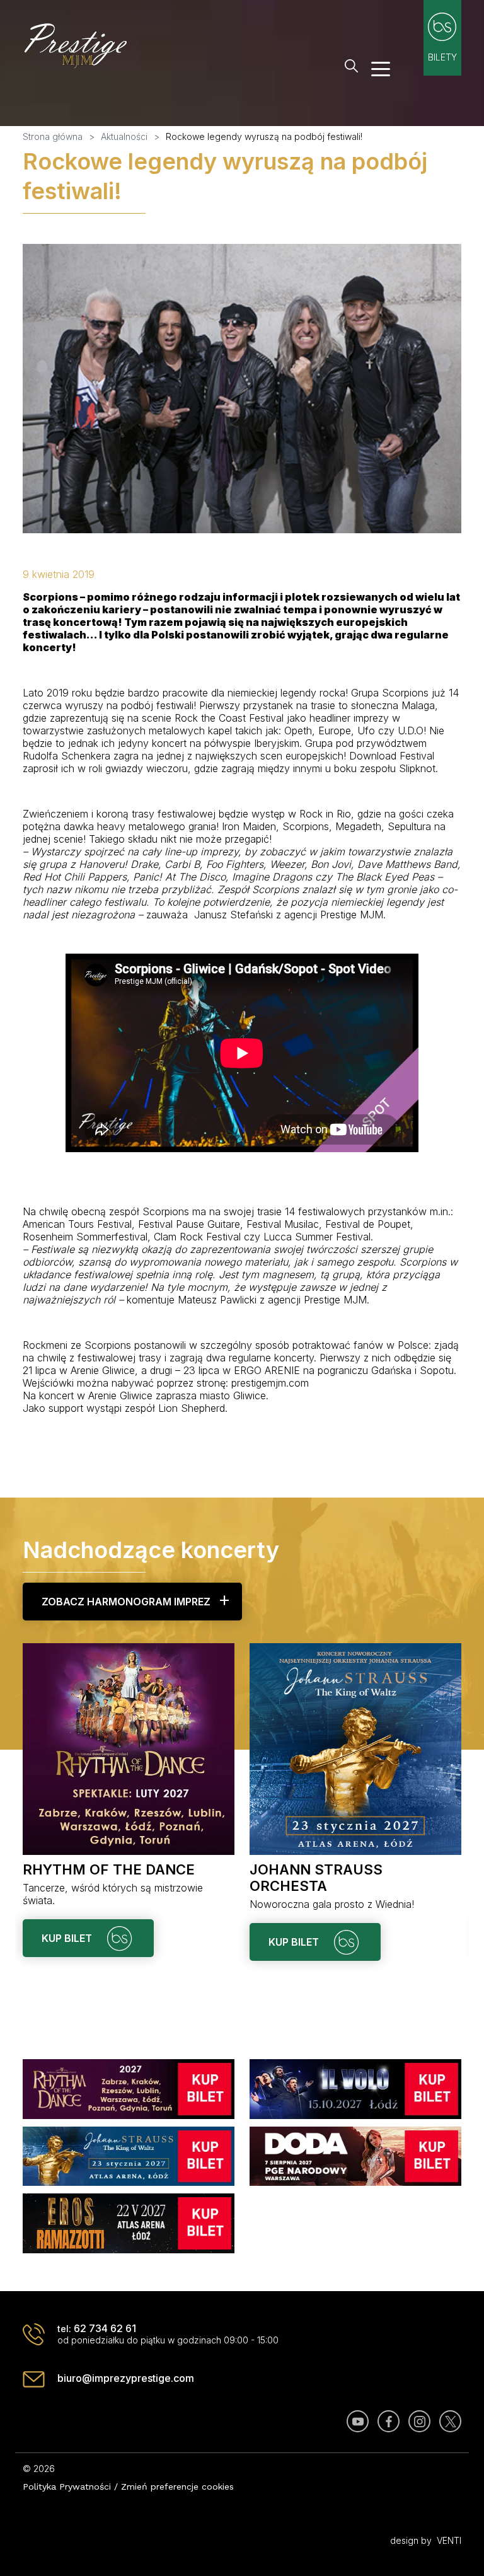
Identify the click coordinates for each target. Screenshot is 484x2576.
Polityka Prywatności (67, 2486)
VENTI (449, 2540)
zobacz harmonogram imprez (126, 1602)
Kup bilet (68, 1942)
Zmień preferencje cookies (177, 2486)
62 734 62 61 (105, 2328)
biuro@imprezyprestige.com (126, 2378)
